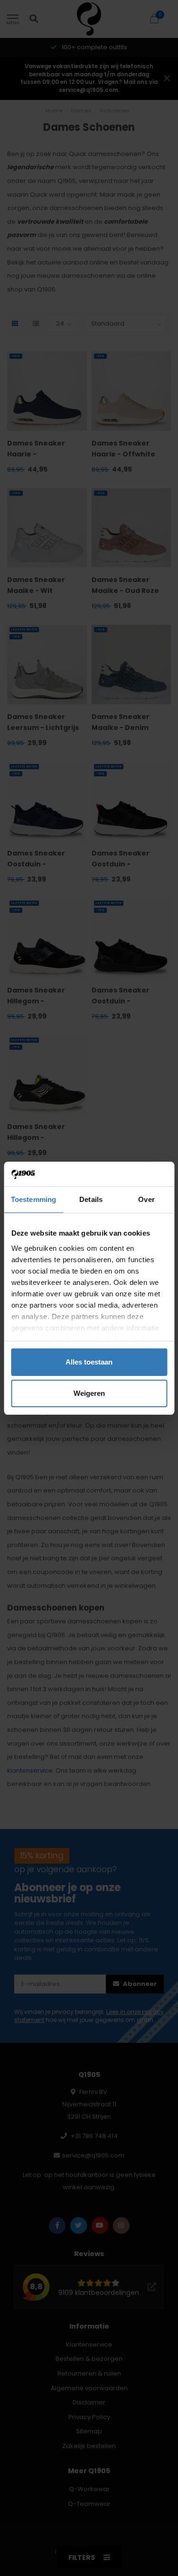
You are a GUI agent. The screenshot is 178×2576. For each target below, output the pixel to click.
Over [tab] (146, 1199)
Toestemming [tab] (33, 1199)
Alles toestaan (89, 1362)
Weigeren (89, 1393)
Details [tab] (91, 1199)
